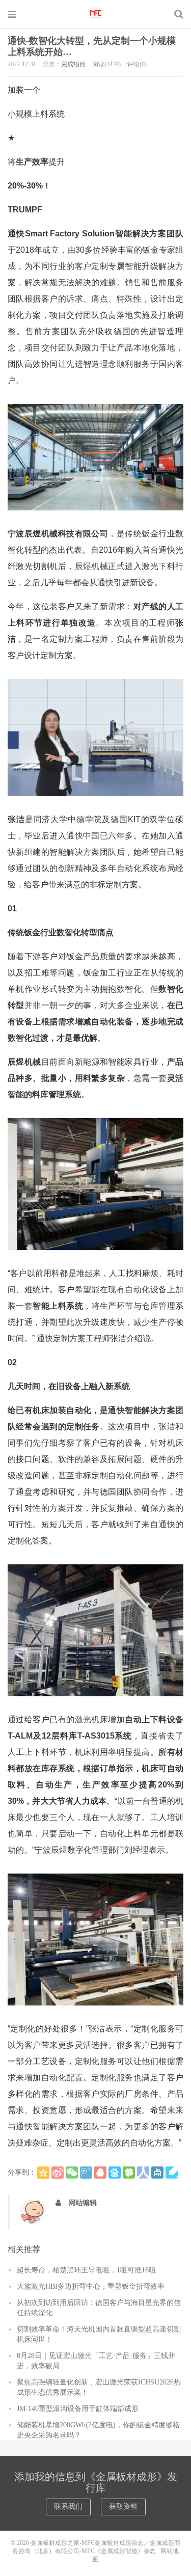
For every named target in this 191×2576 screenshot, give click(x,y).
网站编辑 (83, 2203)
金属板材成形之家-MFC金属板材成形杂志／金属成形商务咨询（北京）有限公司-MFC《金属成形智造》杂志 (96, 14)
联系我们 (68, 2506)
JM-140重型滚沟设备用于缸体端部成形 (78, 2409)
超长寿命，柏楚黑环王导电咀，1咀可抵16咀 (86, 2270)
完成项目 (73, 64)
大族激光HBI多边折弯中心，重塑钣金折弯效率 (91, 2286)
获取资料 (123, 2506)
